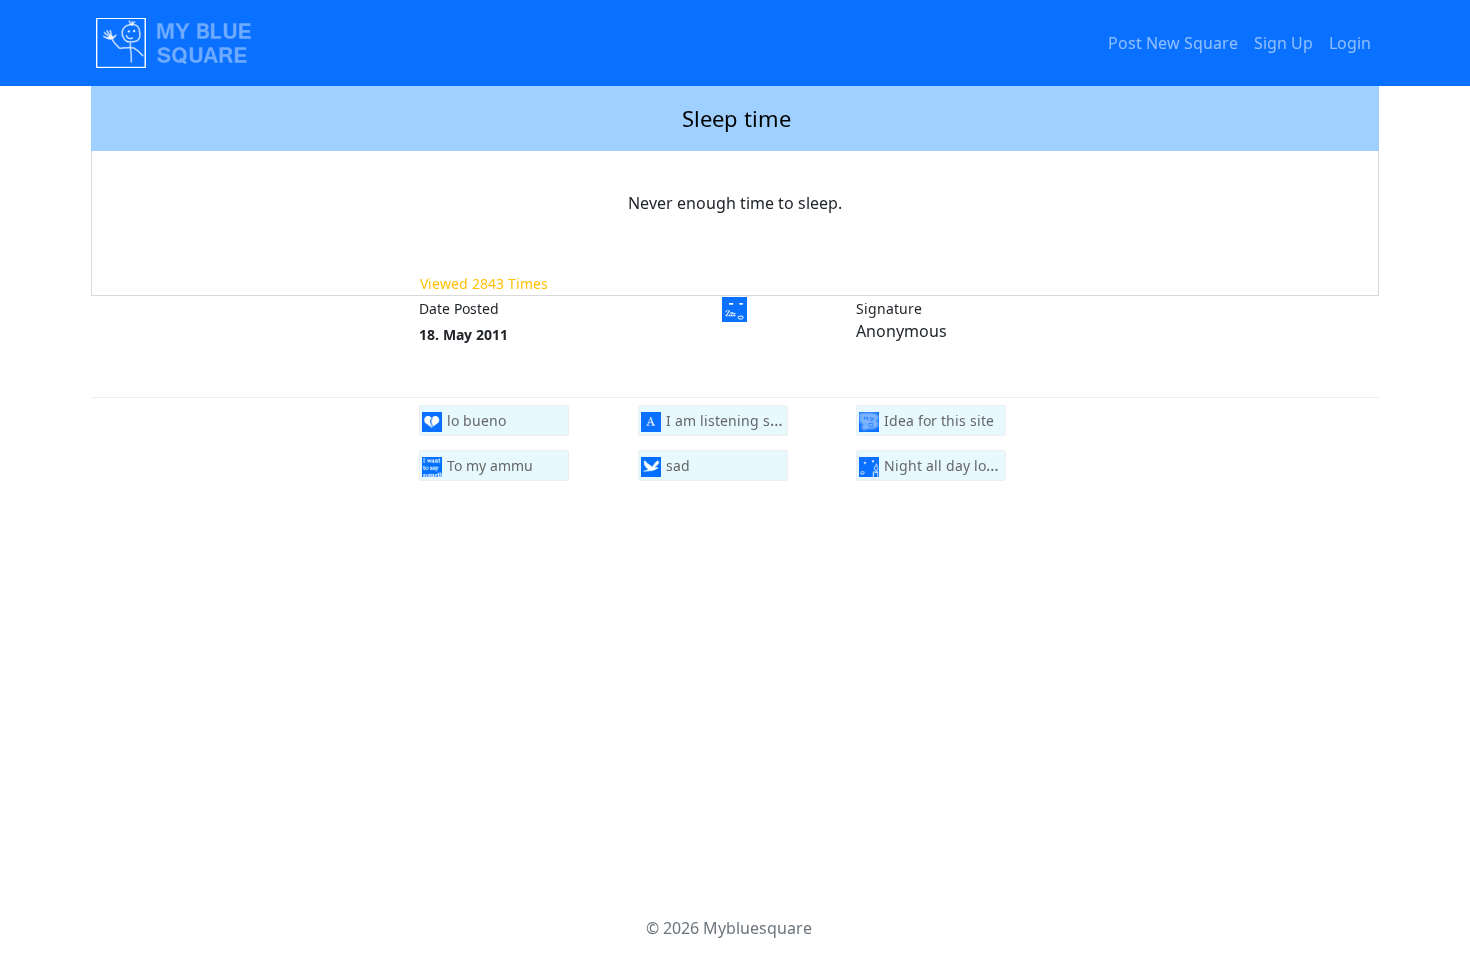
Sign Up (1283, 43)
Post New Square (1173, 43)
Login (1350, 43)
